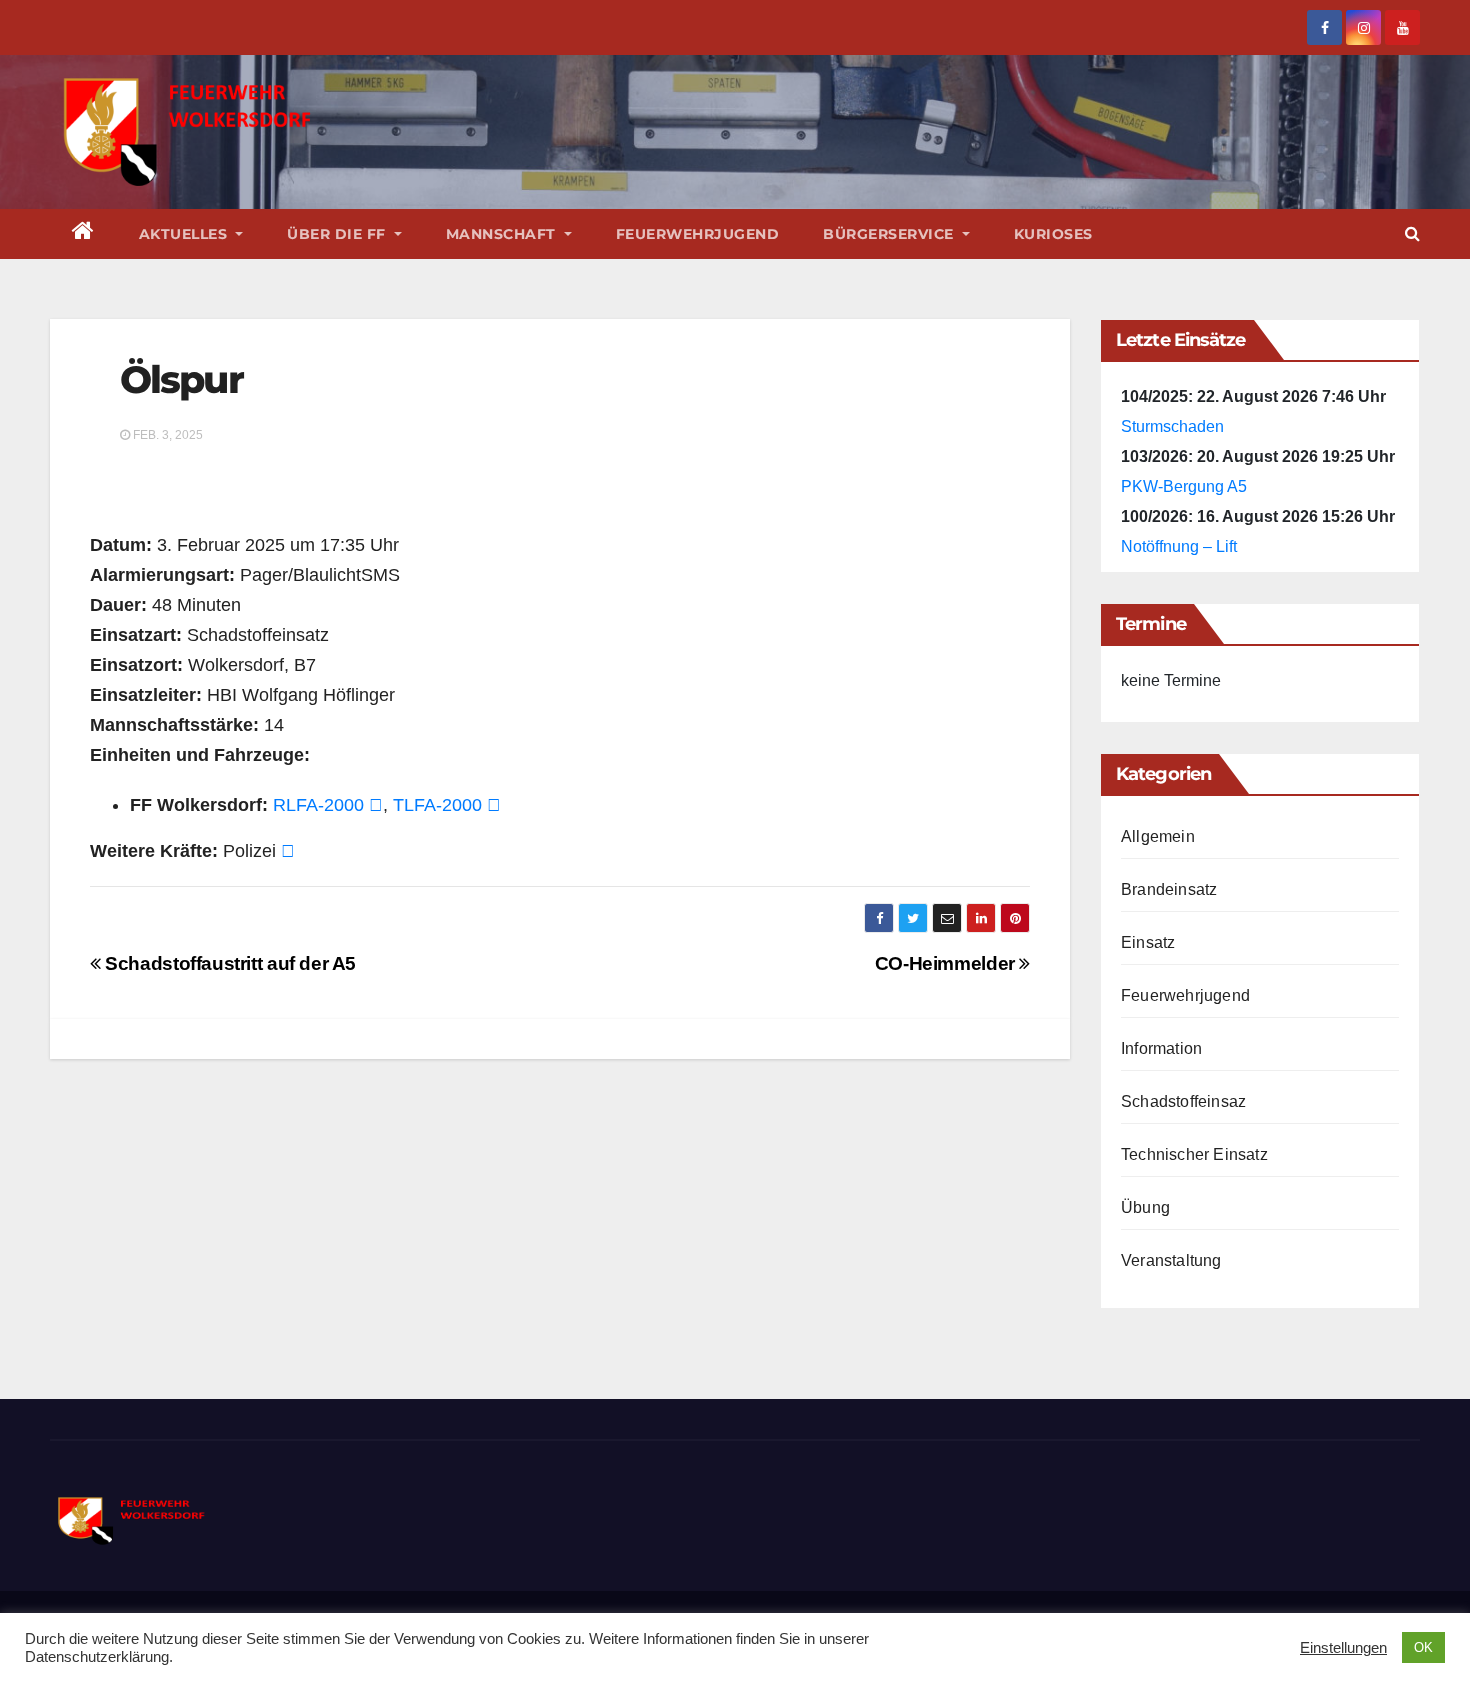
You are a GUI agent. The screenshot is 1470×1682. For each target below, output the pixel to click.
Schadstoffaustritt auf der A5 (228, 963)
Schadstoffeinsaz (1183, 1101)
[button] (1412, 233)
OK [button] (1423, 1647)
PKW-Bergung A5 (1184, 486)
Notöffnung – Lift (1179, 546)
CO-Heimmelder (947, 963)
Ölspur (181, 379)
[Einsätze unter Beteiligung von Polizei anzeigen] (288, 851)
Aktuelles (185, 234)
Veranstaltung (1171, 1260)
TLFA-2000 (437, 805)
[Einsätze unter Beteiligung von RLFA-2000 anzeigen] (376, 805)
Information (1161, 1048)
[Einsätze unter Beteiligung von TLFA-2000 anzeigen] (494, 805)
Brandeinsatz (1169, 889)
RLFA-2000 (318, 805)
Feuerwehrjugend (698, 234)
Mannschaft (503, 234)
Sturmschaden (1172, 426)
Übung (1145, 1207)
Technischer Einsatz (1194, 1154)
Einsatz (1148, 942)
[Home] (83, 234)
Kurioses (1053, 234)
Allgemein (1158, 836)
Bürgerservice (890, 234)
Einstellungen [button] (1343, 1648)
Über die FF (338, 234)
